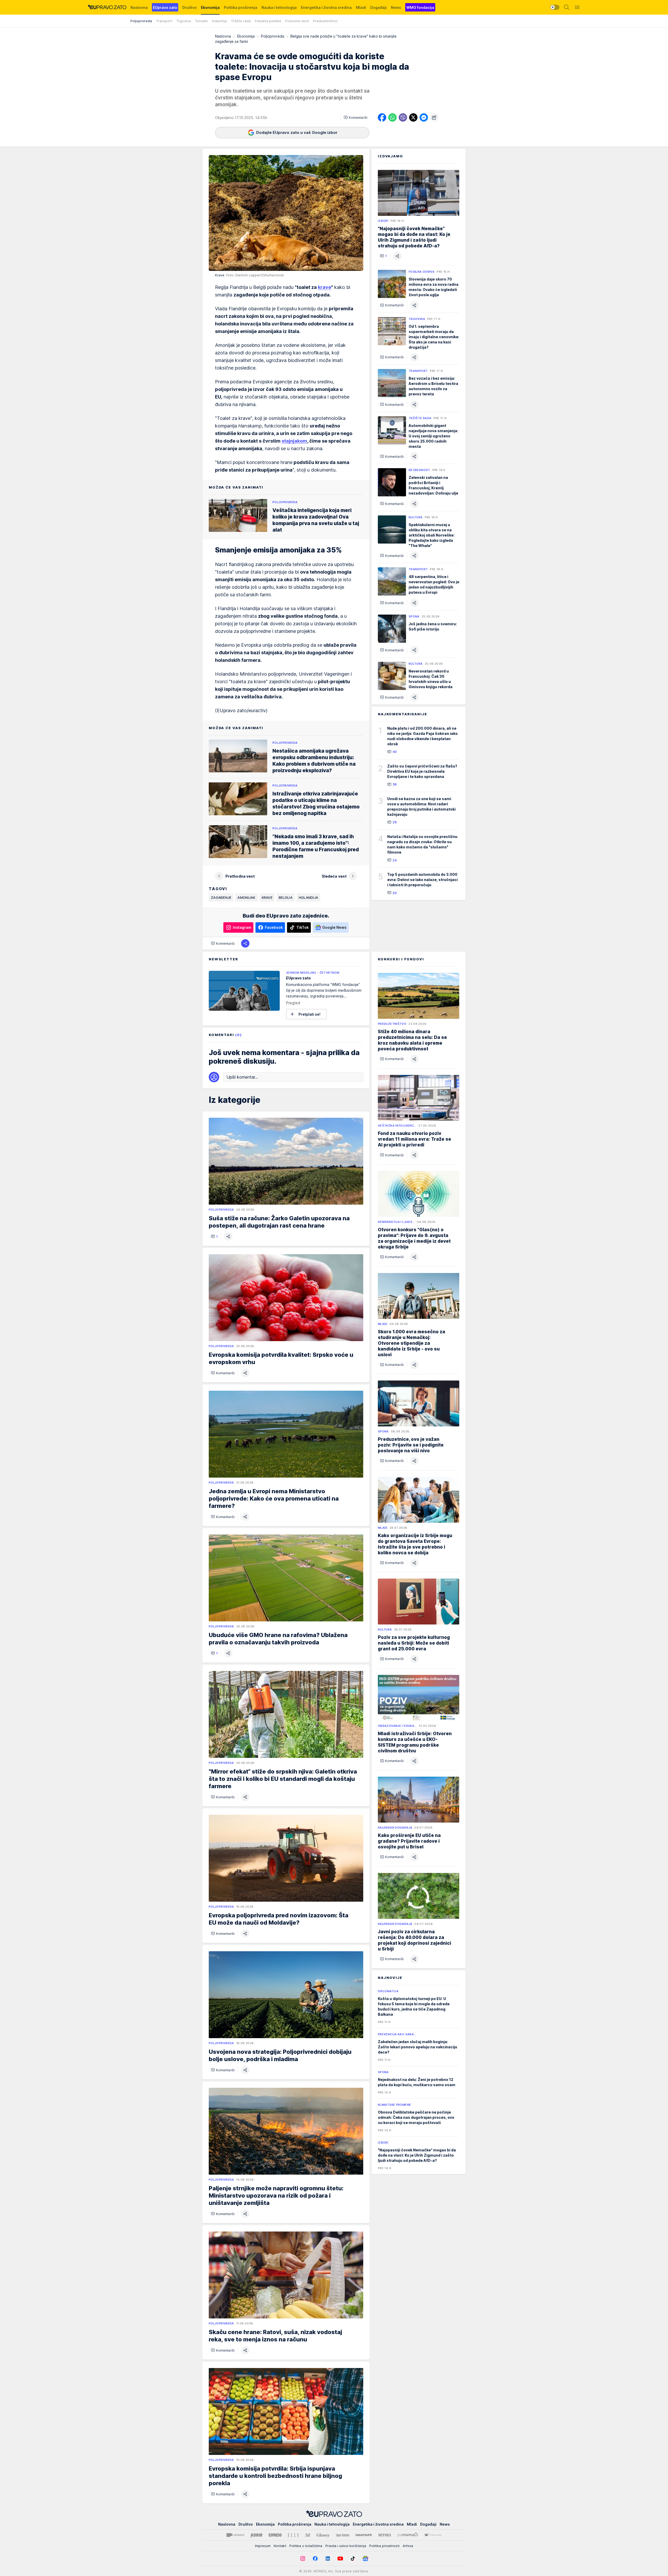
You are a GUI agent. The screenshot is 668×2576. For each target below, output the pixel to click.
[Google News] (365, 2559)
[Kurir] (257, 2535)
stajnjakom (294, 441)
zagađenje (221, 897)
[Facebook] (315, 2559)
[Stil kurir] (308, 2535)
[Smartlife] (364, 2535)
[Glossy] (323, 2535)
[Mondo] (235, 2535)
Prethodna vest (240, 876)
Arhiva (408, 2546)
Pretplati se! (309, 1014)
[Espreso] (275, 2535)
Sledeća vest (334, 876)
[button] (356, 117)
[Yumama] (408, 2535)
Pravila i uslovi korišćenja (346, 2546)
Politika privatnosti (384, 2546)
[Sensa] (385, 2535)
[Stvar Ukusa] (433, 2535)
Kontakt (280, 2546)
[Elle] (293, 2535)
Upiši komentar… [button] (242, 1077)
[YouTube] (340, 2559)
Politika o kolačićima (306, 2546)
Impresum (263, 2546)
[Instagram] (303, 2559)
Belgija (286, 897)
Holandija (308, 897)
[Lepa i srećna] (343, 2535)
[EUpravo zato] (107, 7)
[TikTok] (353, 2559)
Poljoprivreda (273, 36)
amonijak (246, 897)
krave (324, 287)
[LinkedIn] (328, 2559)
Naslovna (223, 36)
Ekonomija (246, 36)
